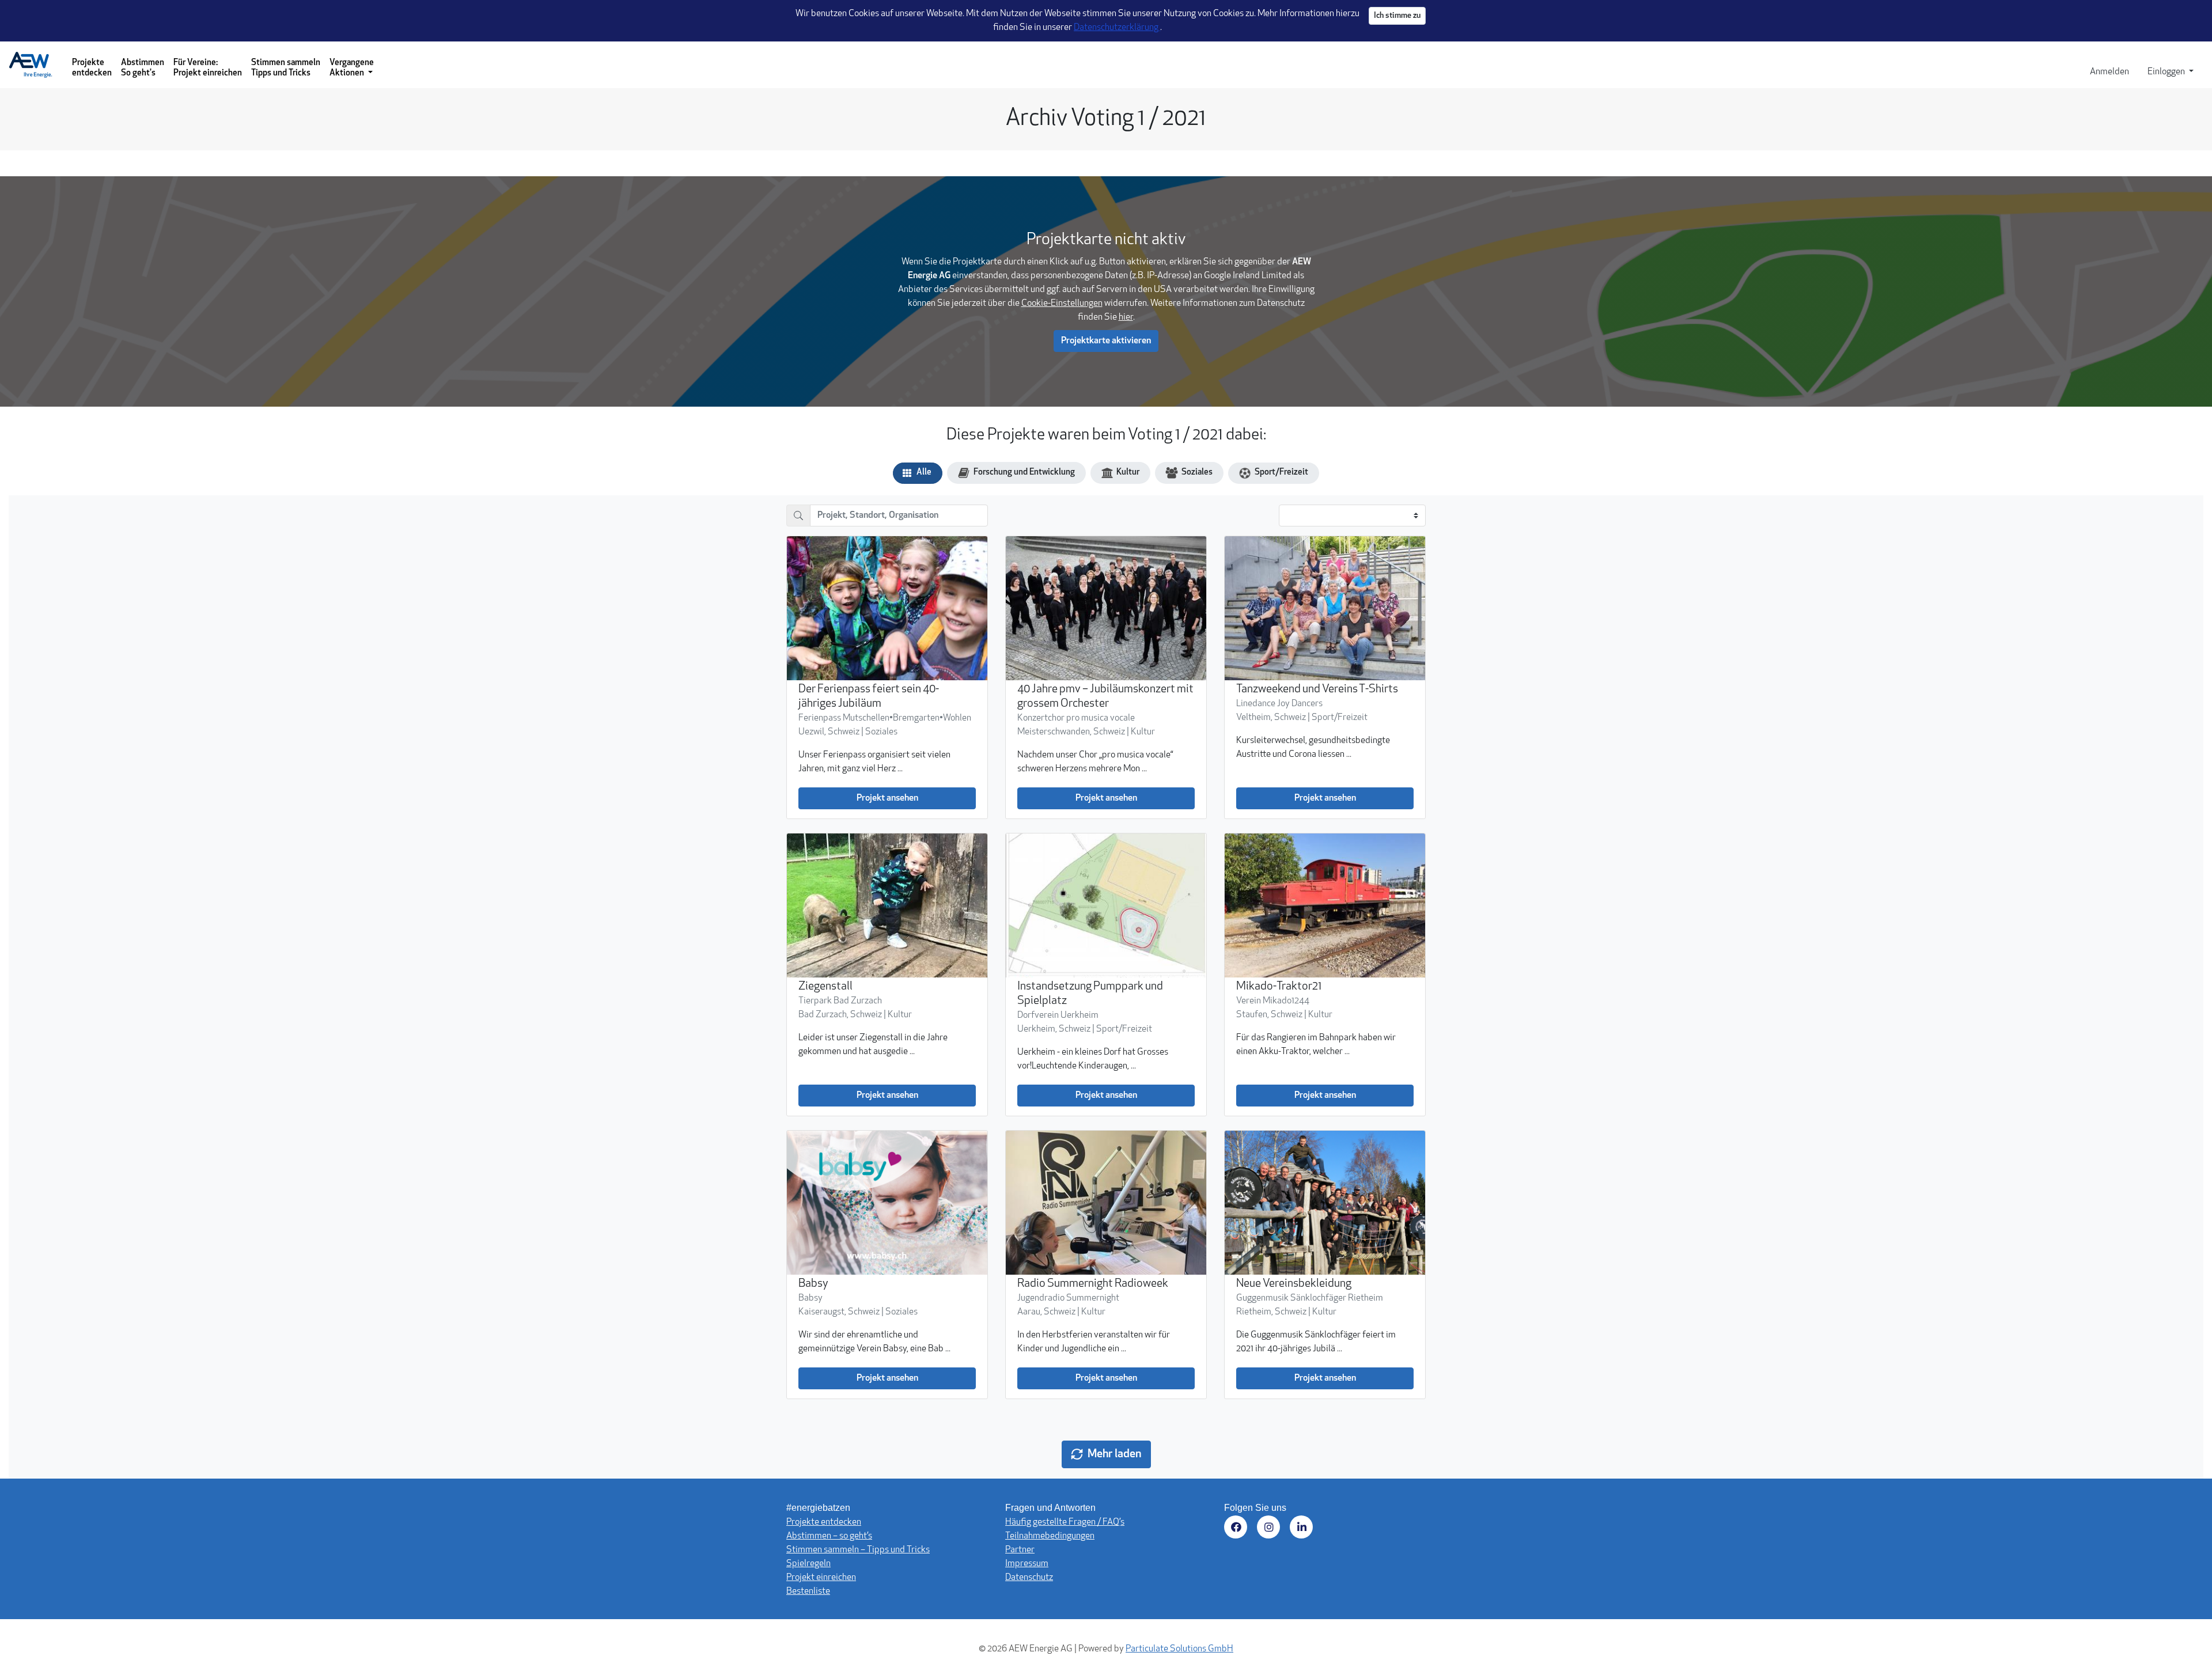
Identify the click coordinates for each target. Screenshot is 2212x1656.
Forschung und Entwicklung (1024, 473)
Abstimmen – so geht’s (829, 1536)
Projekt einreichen (821, 1578)
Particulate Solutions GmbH (1179, 1649)
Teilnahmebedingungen (1050, 1536)
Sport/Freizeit (1281, 473)
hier (1126, 317)
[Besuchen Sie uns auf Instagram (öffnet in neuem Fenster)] (1270, 1529)
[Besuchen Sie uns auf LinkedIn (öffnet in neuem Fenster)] (1303, 1529)
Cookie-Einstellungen (1062, 304)
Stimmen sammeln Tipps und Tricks (286, 68)
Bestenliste (808, 1591)
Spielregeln (808, 1564)
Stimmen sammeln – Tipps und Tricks (858, 1550)
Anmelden (2109, 72)
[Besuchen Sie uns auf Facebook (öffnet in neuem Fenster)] (1238, 1529)
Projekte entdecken (92, 68)
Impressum (1027, 1564)
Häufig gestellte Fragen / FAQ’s (1065, 1522)
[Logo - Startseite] (35, 65)
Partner (1020, 1550)
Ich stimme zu (1397, 16)
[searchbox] (899, 516)
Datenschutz (1029, 1578)
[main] (1106, 785)
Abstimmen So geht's (143, 68)
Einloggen (2167, 72)
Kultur (1128, 473)
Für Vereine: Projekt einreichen (208, 68)
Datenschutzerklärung (1117, 28)
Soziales (1197, 473)
